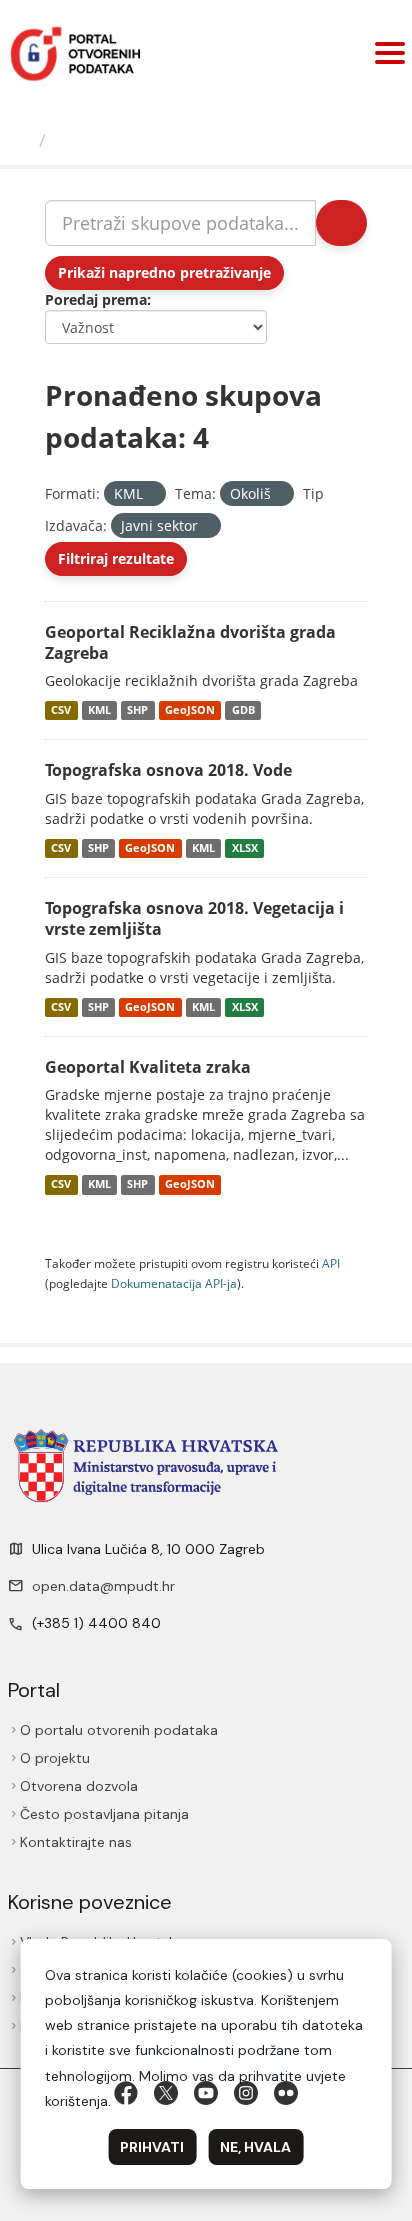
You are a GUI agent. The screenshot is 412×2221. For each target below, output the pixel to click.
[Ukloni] (151, 494)
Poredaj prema (96, 299)
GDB (243, 710)
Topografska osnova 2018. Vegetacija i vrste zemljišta (194, 918)
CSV (61, 710)
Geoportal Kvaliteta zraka (148, 1067)
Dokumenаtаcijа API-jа (174, 1283)
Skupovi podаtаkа (136, 140)
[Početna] (22, 140)
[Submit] (341, 223)
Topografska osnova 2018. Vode (168, 770)
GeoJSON (190, 710)
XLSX (245, 848)
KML (99, 710)
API (331, 1263)
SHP (137, 710)
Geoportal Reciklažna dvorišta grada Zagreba (190, 642)
